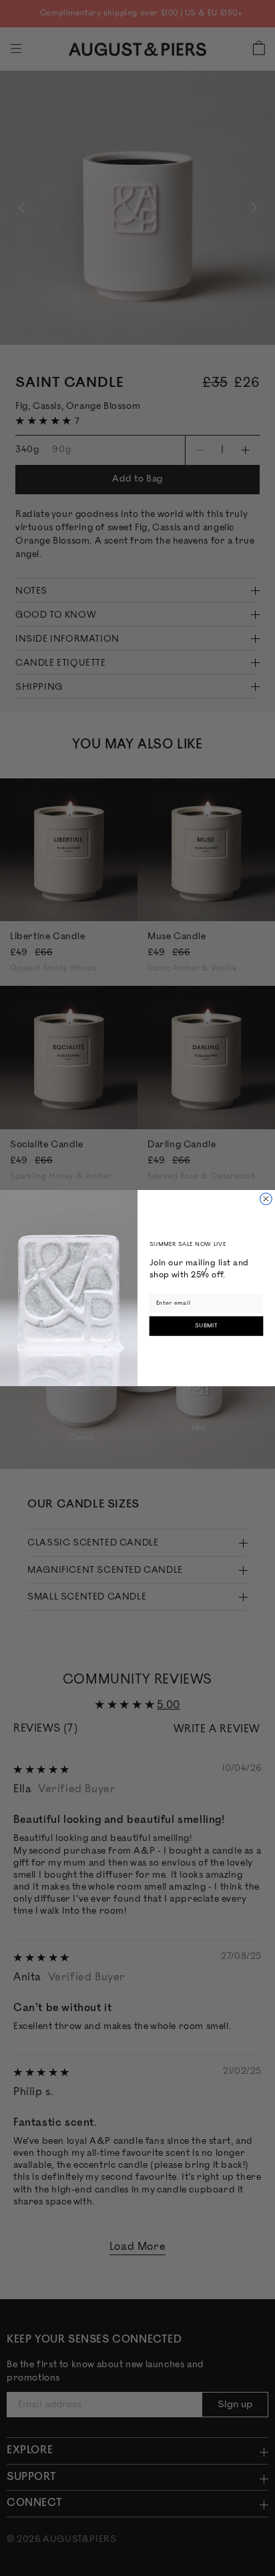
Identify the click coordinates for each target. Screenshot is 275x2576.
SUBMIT (207, 1326)
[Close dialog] (266, 1199)
